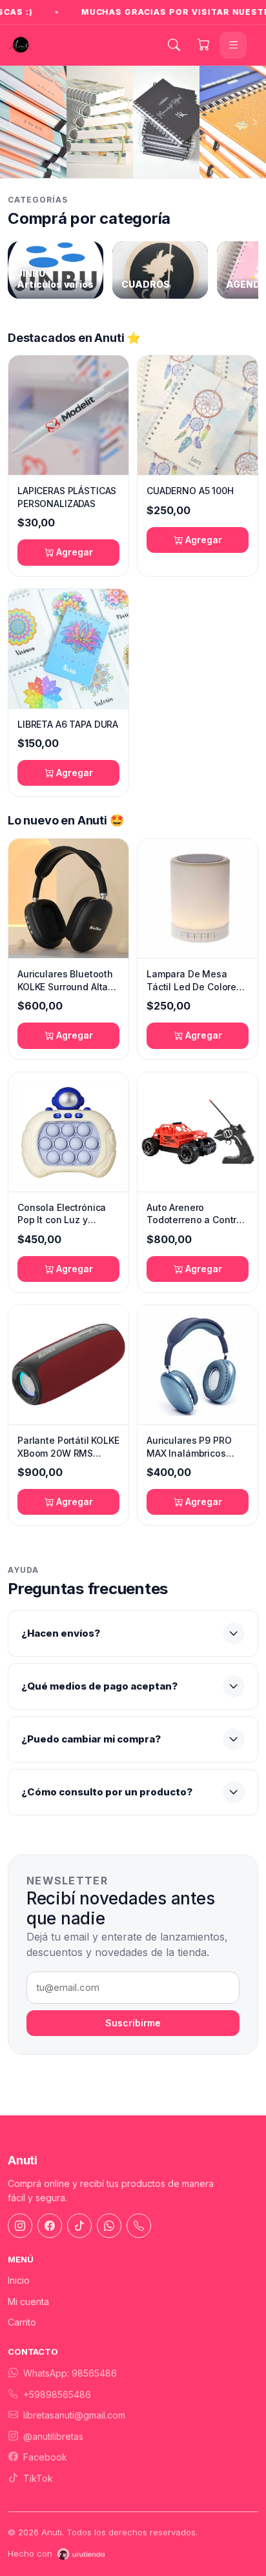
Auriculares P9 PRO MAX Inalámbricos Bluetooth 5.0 (189, 1447)
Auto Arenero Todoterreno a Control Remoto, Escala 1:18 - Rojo (196, 1214)
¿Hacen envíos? (61, 1633)
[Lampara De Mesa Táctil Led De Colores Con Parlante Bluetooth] (198, 898)
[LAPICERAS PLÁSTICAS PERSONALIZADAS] (68, 415)
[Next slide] (255, 122)
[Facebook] (50, 2226)
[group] (56, 270)
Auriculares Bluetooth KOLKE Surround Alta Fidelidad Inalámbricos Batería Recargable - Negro (68, 981)
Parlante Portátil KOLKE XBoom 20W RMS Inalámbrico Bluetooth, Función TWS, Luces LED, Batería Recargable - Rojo (68, 1447)
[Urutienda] (81, 2554)
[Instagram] (20, 2226)
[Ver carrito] (203, 45)
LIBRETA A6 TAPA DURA (68, 724)
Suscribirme (133, 2023)
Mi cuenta (28, 2301)
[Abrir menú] (233, 45)
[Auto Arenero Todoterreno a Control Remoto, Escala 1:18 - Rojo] (198, 1132)
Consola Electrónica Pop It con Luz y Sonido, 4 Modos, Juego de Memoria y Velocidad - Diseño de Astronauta (67, 1214)
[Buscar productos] (174, 45)
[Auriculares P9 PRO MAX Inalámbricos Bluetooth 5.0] (198, 1365)
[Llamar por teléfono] (139, 2226)
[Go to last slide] (11, 122)
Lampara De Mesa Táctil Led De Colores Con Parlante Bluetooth (194, 981)
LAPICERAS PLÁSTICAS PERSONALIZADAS (67, 497)
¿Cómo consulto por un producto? (107, 1792)
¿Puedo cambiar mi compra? (91, 1739)
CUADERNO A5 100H (190, 491)
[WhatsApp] (109, 2226)
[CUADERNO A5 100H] (198, 415)
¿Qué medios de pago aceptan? (99, 1686)
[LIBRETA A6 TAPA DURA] (68, 649)
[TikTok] (79, 2226)
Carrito (22, 2322)
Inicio (19, 2280)
